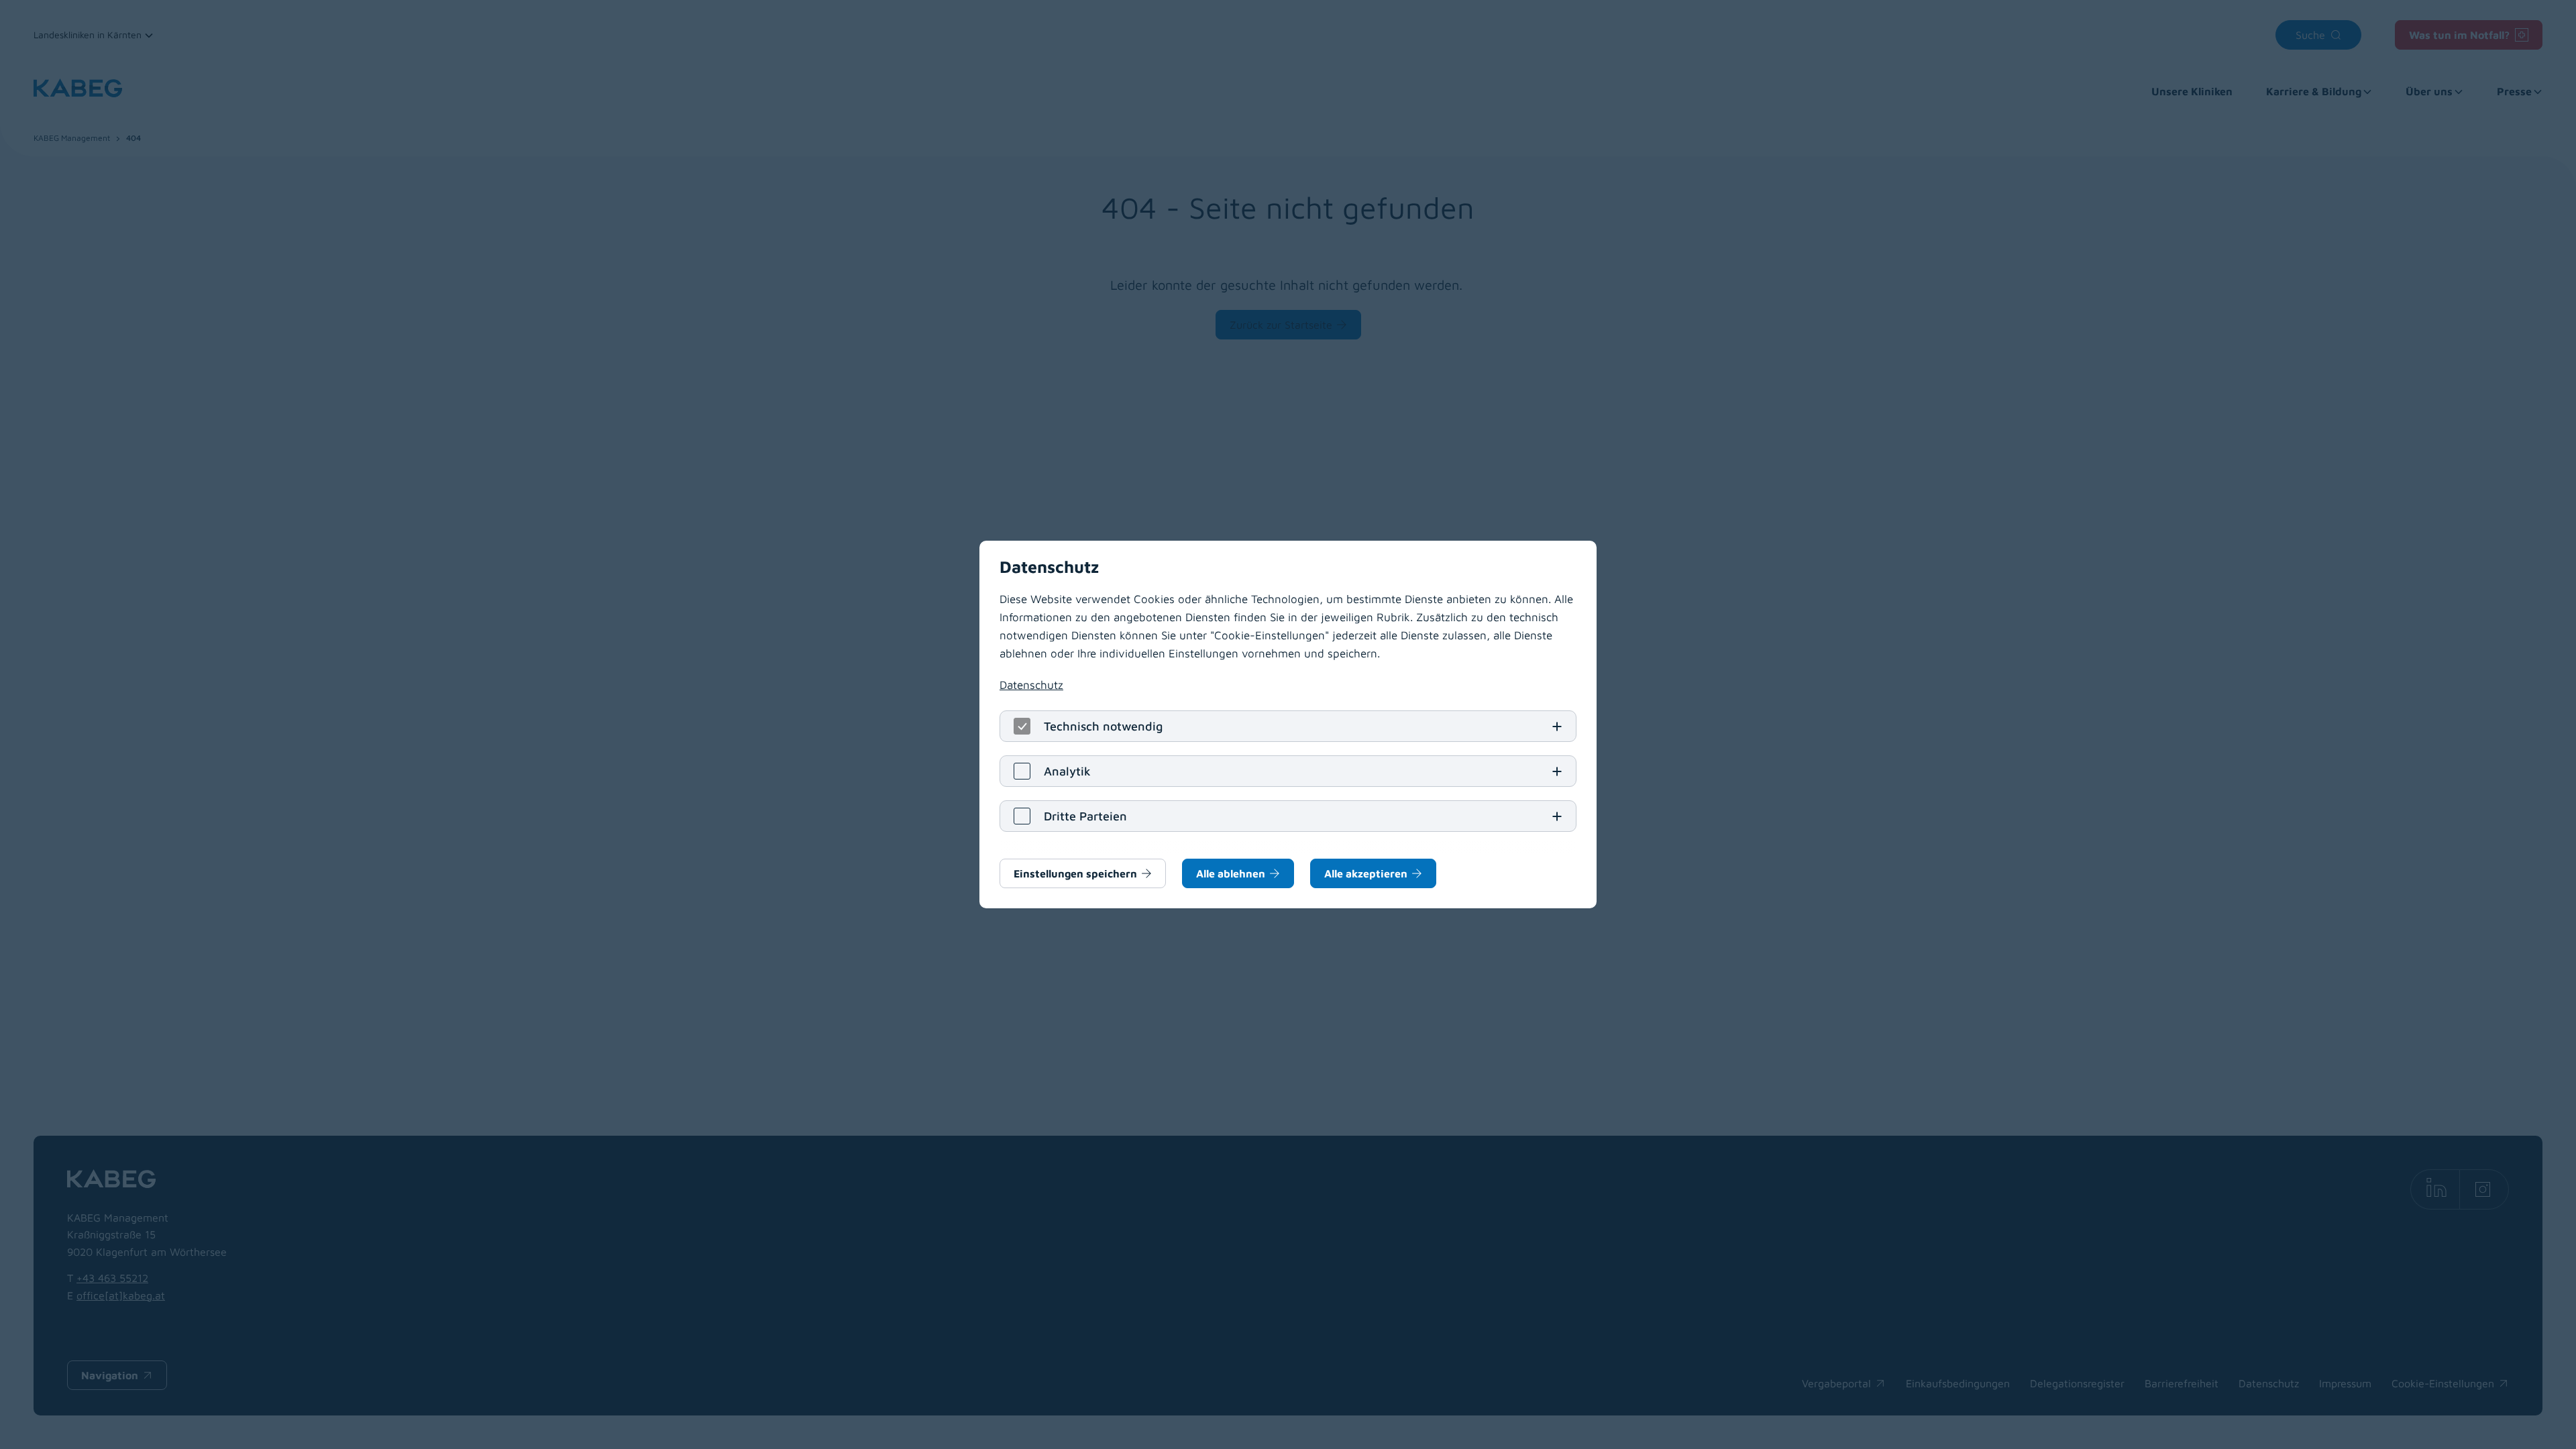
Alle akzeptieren (1366, 873)
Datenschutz (1031, 685)
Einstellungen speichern (1075, 873)
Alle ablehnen (1231, 873)
